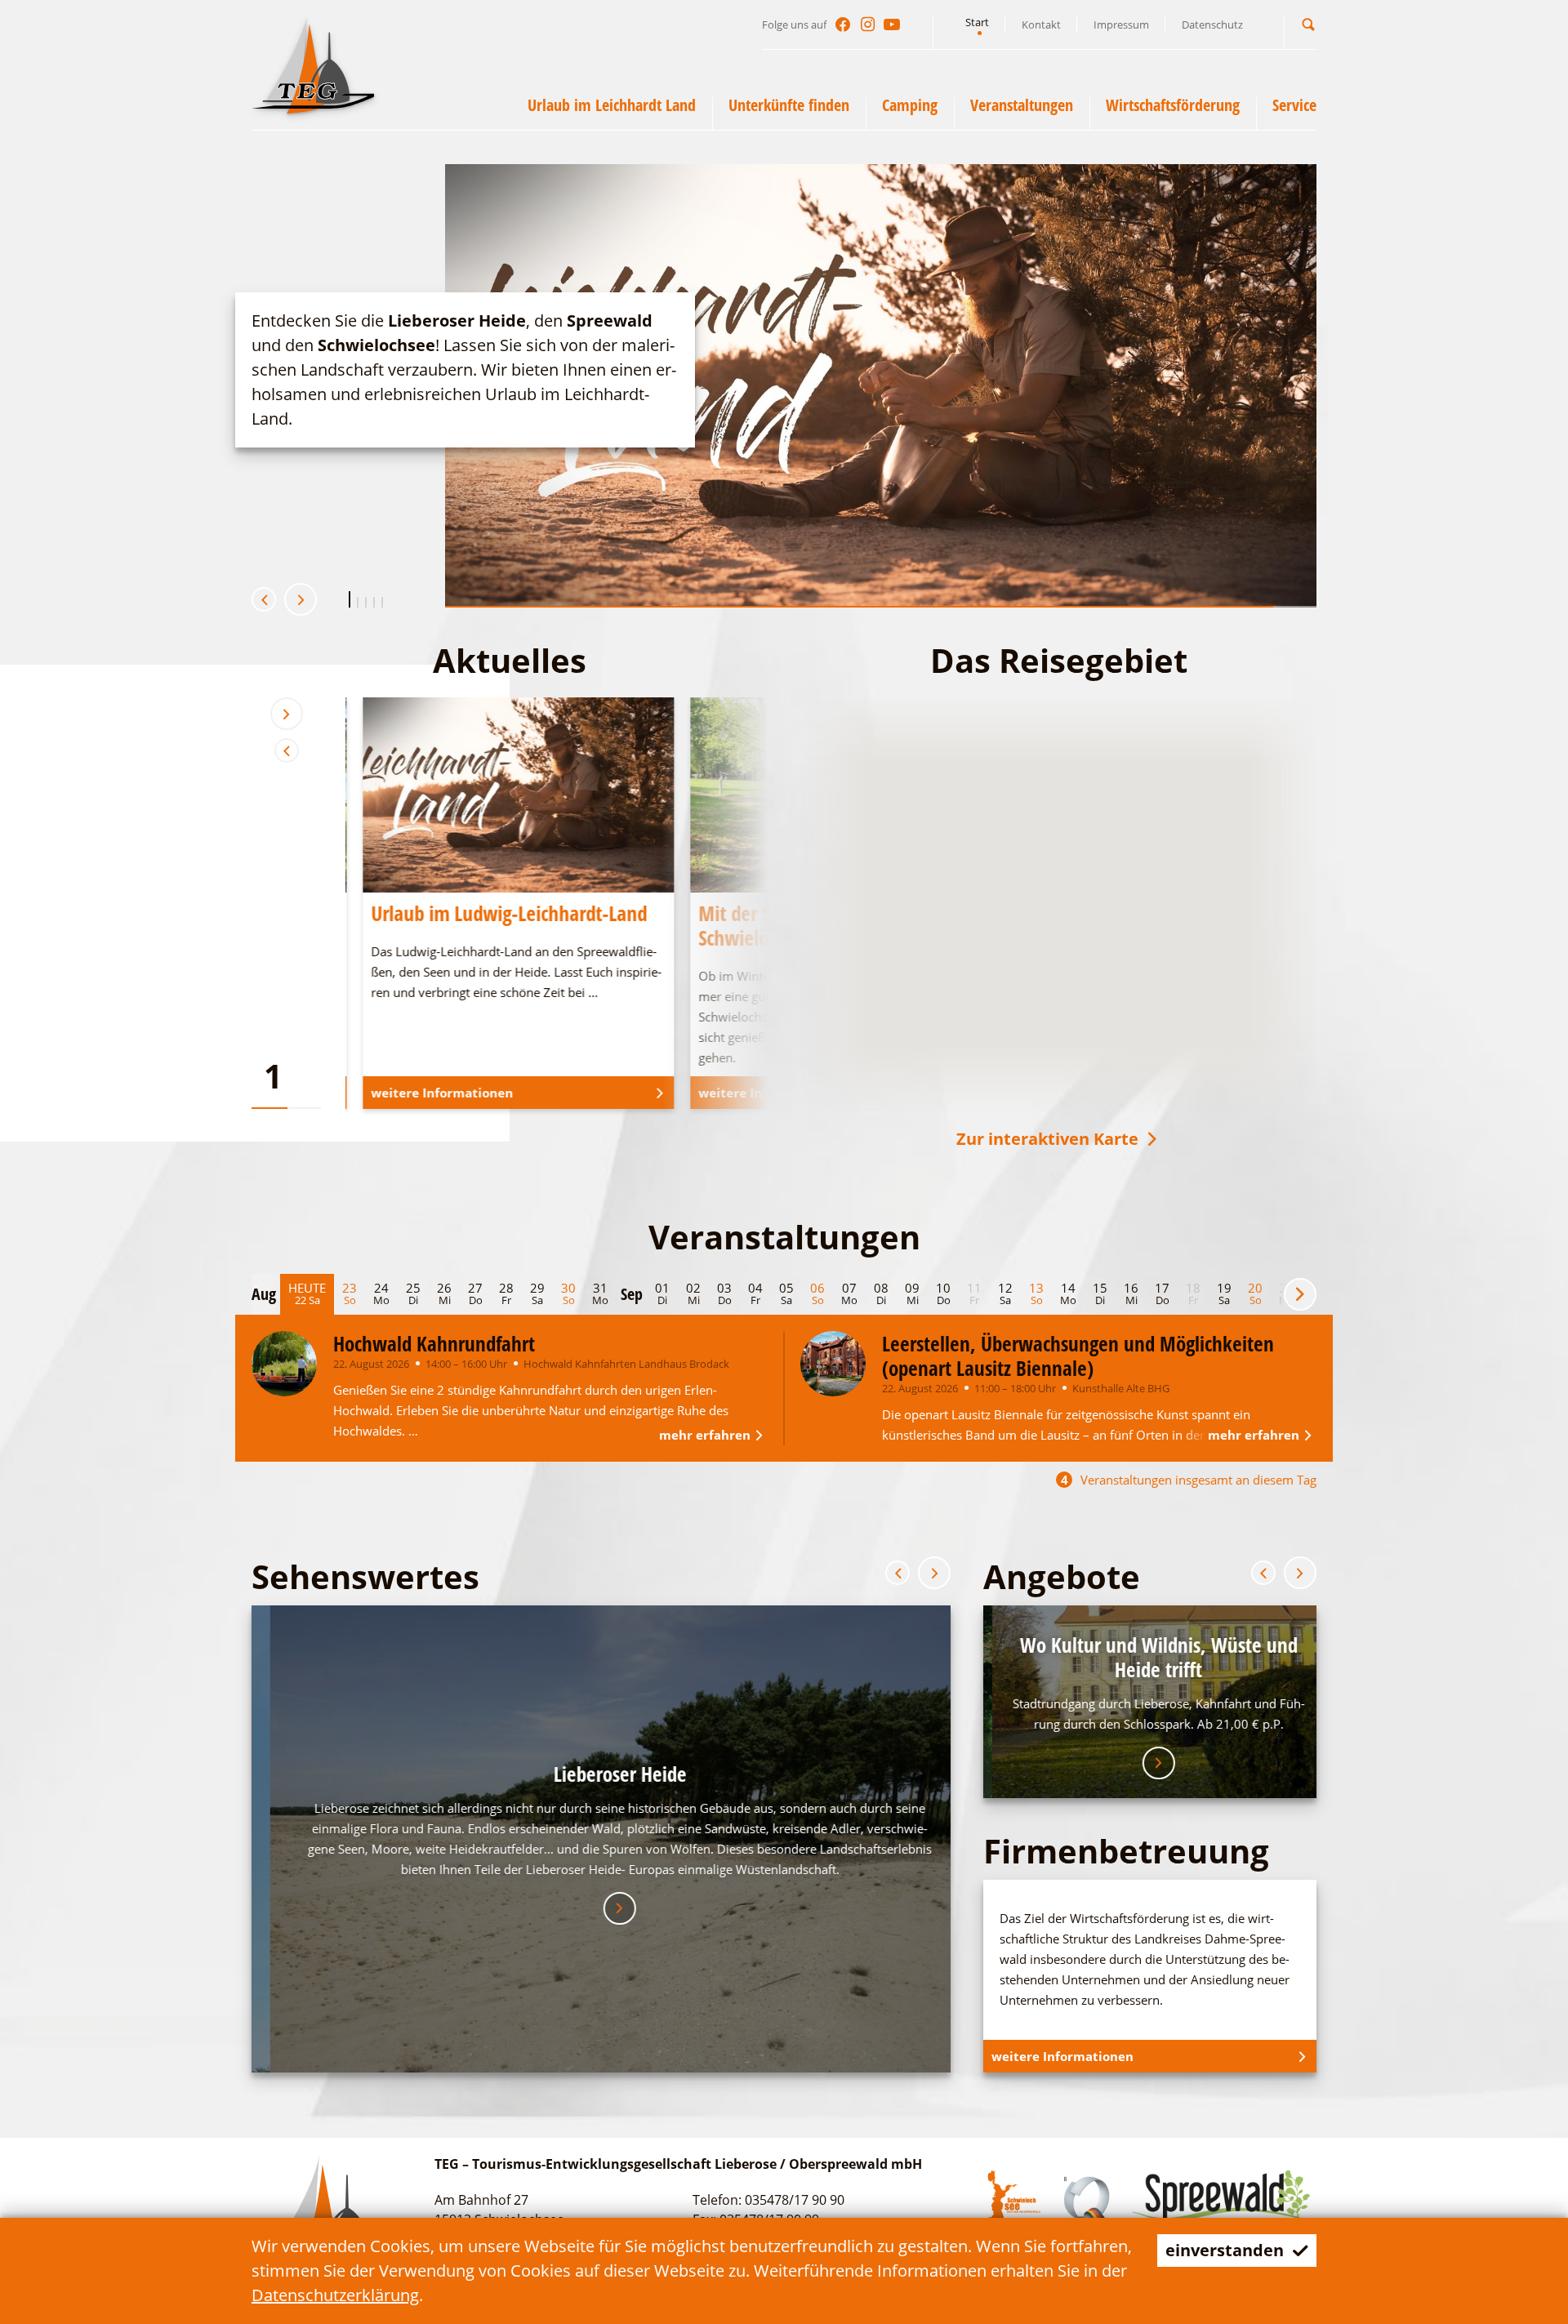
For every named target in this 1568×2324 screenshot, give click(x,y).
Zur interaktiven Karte (1047, 1139)
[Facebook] (843, 24)
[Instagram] (867, 24)
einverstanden (1225, 2250)
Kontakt (1041, 24)
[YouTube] (892, 24)
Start (977, 22)
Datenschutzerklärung (335, 2295)
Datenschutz (1212, 24)
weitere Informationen (345, 472)
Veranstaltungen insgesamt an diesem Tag (1189, 1480)
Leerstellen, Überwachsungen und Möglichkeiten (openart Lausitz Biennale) (1078, 1356)
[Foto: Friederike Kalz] (833, 1364)
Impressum (1121, 24)
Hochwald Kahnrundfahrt (434, 1343)
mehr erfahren (705, 1435)
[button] (1308, 24)
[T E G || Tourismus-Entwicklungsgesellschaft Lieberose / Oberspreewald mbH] (313, 65)
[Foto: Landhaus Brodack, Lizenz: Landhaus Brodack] (284, 1364)
